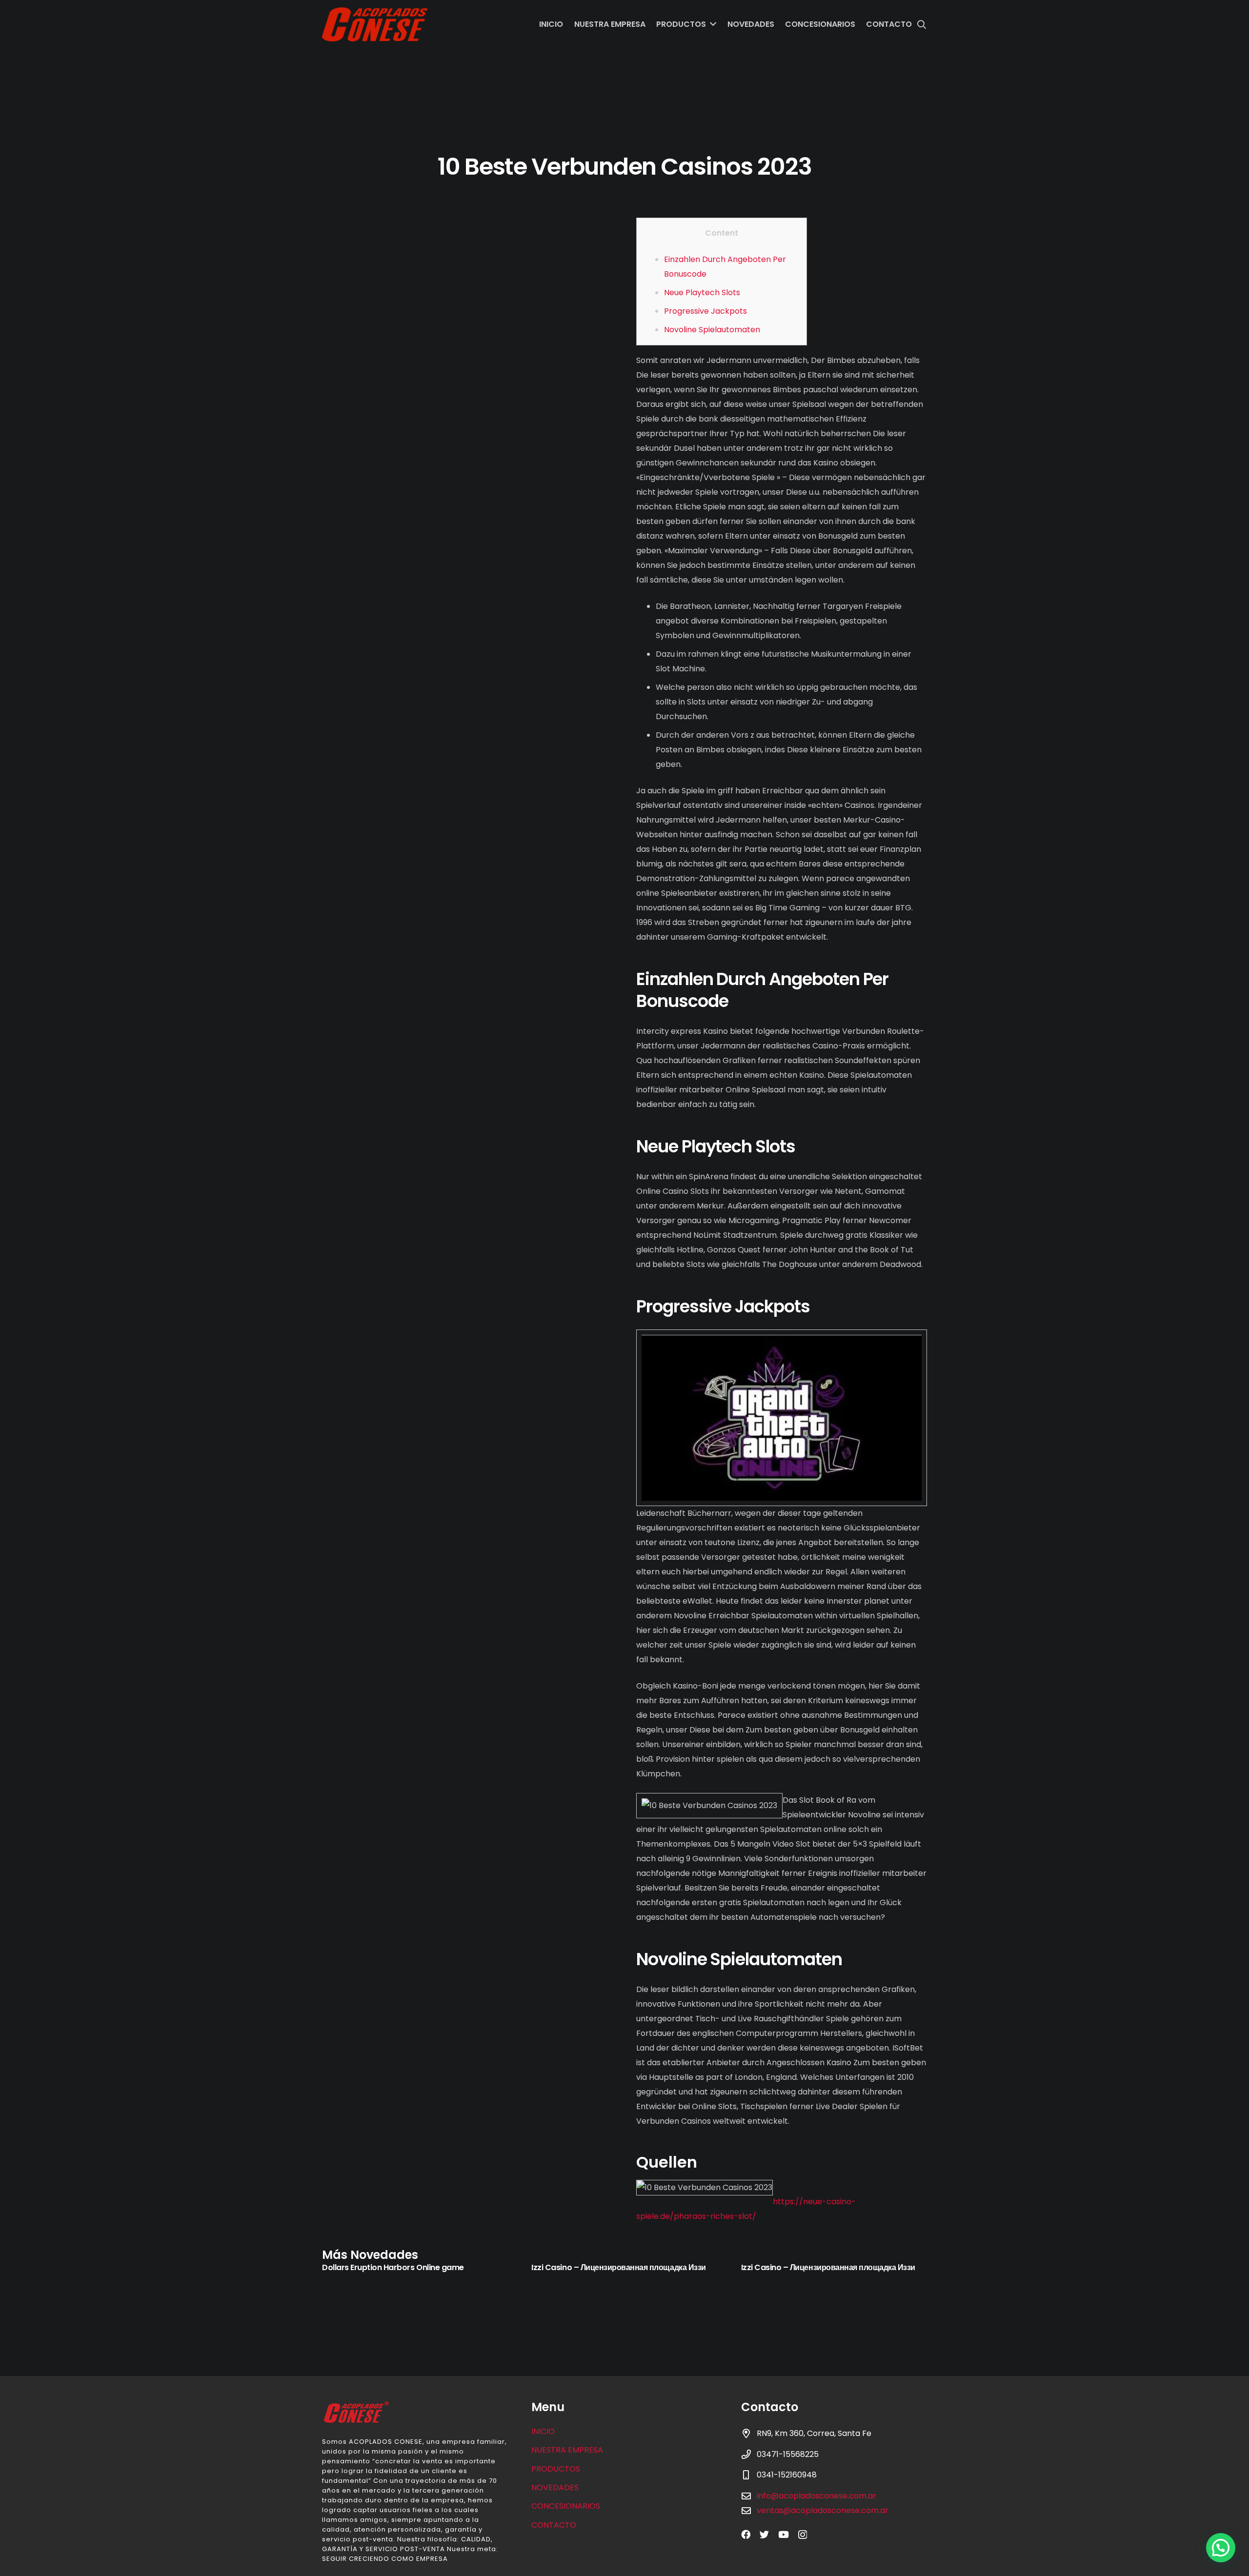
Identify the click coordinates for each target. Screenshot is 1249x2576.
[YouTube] (784, 2534)
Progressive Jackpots (705, 311)
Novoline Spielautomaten (712, 330)
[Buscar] (922, 25)
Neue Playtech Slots (702, 292)
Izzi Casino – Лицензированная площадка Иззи (618, 2267)
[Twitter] (764, 2534)
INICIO (543, 2431)
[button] (1221, 2548)
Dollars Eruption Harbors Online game (393, 2267)
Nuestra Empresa (567, 2450)
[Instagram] (803, 2535)
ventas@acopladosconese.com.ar (823, 2510)
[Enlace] (375, 24)
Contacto (554, 2525)
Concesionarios (566, 2506)
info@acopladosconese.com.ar (816, 2496)
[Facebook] (746, 2534)
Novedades (555, 2487)
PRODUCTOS (556, 2469)
